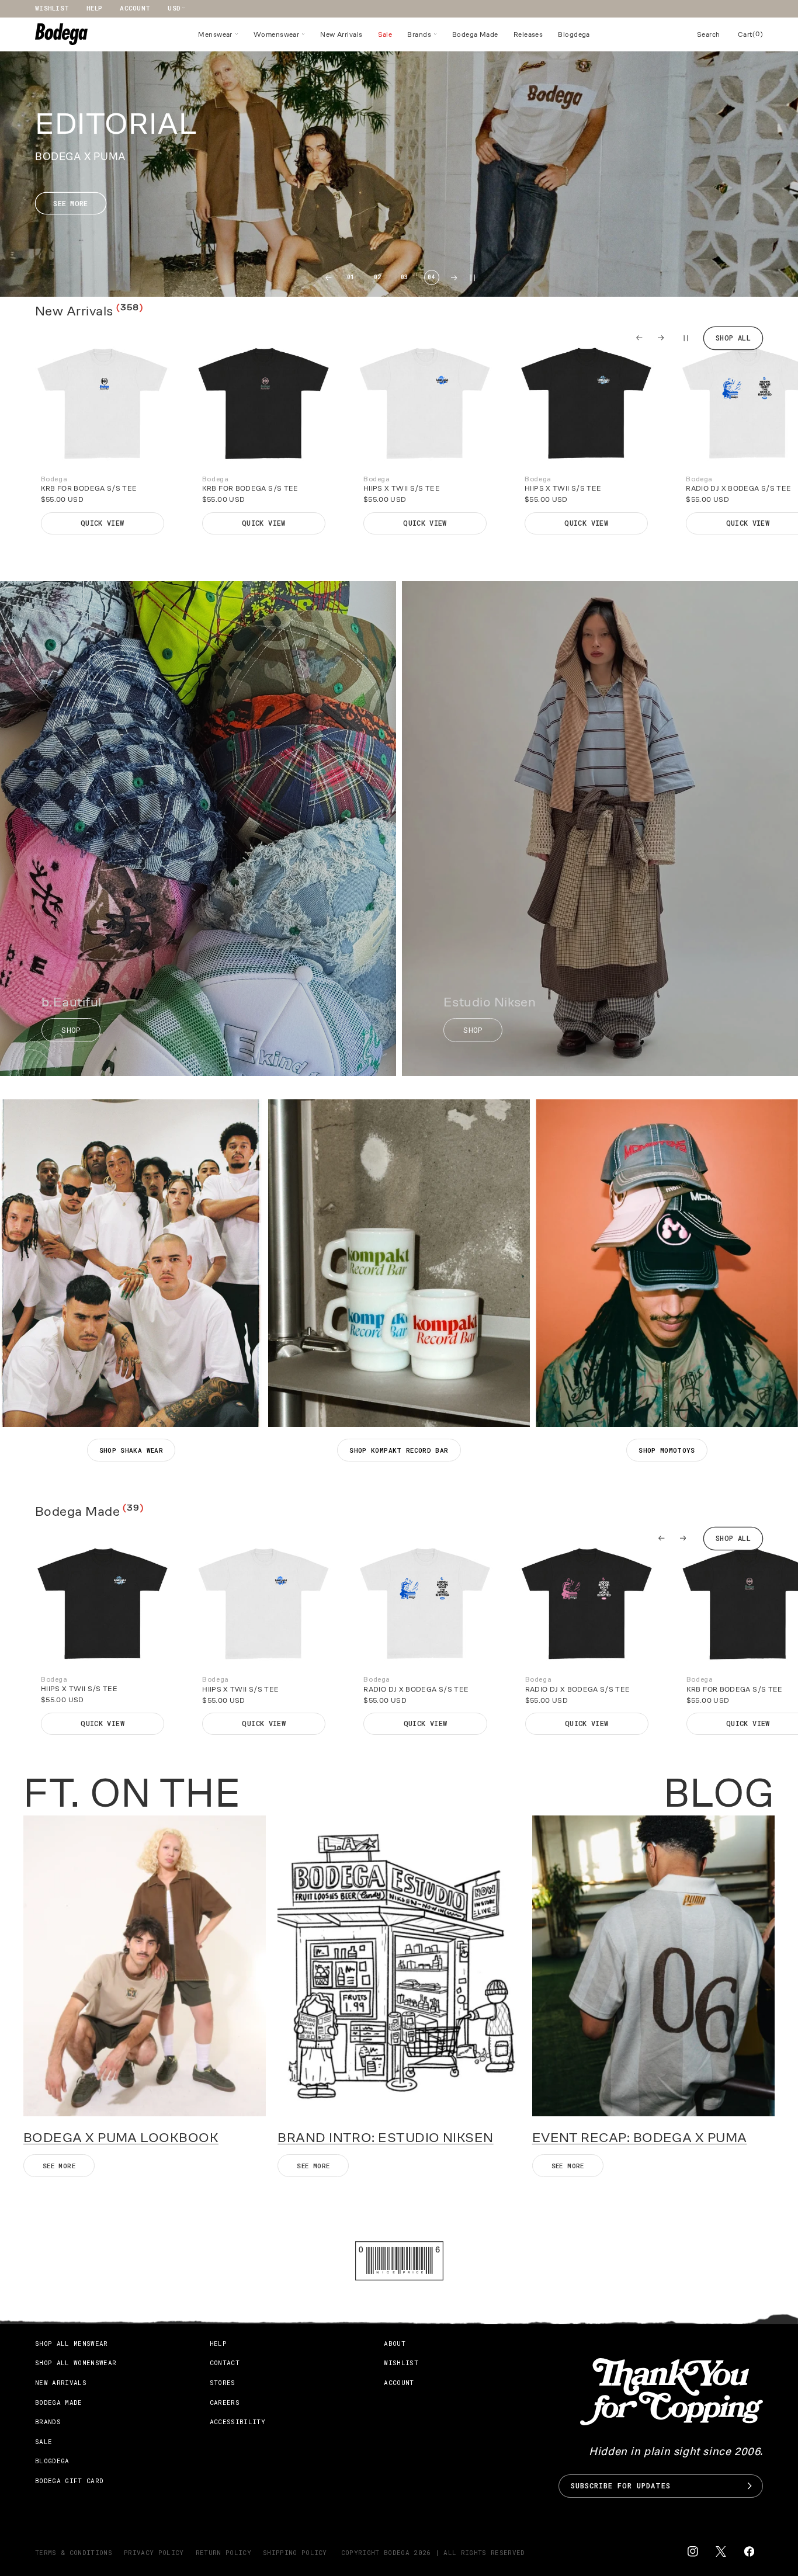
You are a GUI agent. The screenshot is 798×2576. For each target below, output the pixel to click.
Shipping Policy (295, 2552)
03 (405, 277)
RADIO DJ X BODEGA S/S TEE (416, 1689)
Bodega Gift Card (69, 2480)
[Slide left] (639, 338)
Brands (48, 2421)
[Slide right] (661, 338)
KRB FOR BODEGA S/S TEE (89, 489)
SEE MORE (59, 2166)
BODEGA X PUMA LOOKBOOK (121, 2138)
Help (94, 8)
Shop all (733, 338)
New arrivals (61, 2382)
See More (568, 2166)
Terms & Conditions (74, 2552)
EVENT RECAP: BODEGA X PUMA (640, 2138)
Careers (225, 2402)
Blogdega (52, 2461)
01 (351, 277)
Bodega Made (59, 2402)
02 (378, 277)
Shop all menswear (72, 2343)
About (395, 2343)
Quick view (103, 523)
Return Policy (223, 2552)
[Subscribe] (750, 2486)
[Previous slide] (328, 278)
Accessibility (237, 2421)
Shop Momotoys (667, 1450)
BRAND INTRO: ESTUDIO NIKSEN (385, 2138)
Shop (71, 1030)
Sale (44, 2441)
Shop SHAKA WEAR (131, 1450)
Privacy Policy (154, 2552)
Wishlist (52, 8)
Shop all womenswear (76, 2363)
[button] (218, 34)
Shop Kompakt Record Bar (399, 1450)
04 (431, 277)
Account (135, 8)
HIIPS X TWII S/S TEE (402, 489)
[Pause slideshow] (684, 338)
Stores (223, 2382)
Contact (225, 2363)
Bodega (397, 2552)
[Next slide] (454, 278)
